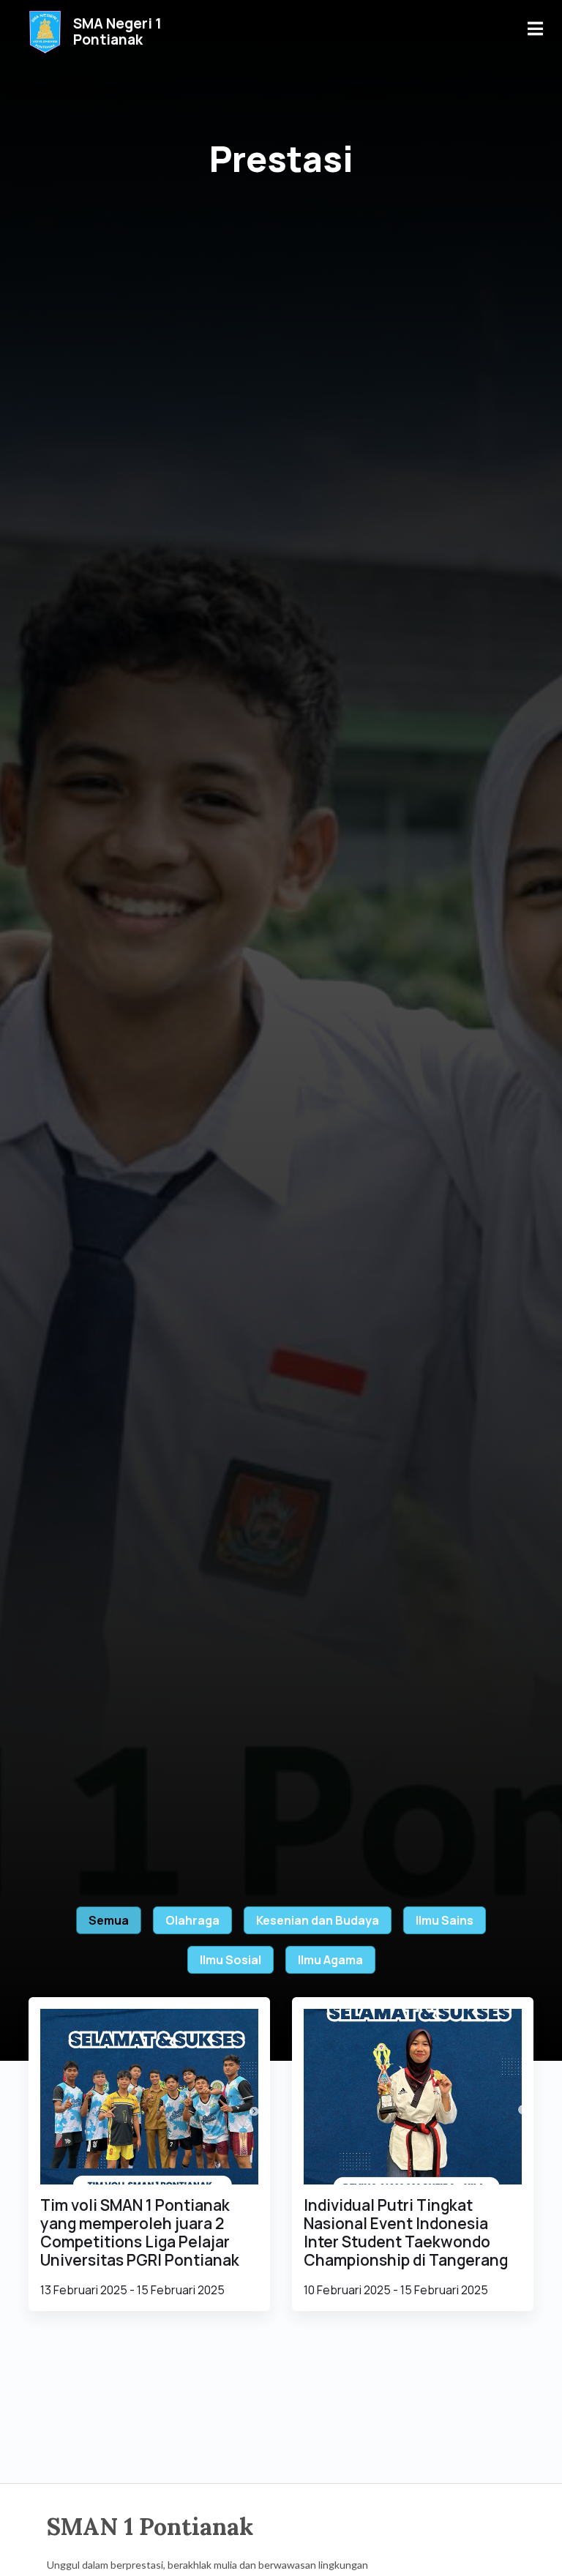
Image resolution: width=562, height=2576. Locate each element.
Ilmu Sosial (231, 1960)
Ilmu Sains (445, 1920)
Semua (109, 1920)
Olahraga (192, 1920)
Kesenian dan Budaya (318, 1920)
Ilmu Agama (330, 1960)
